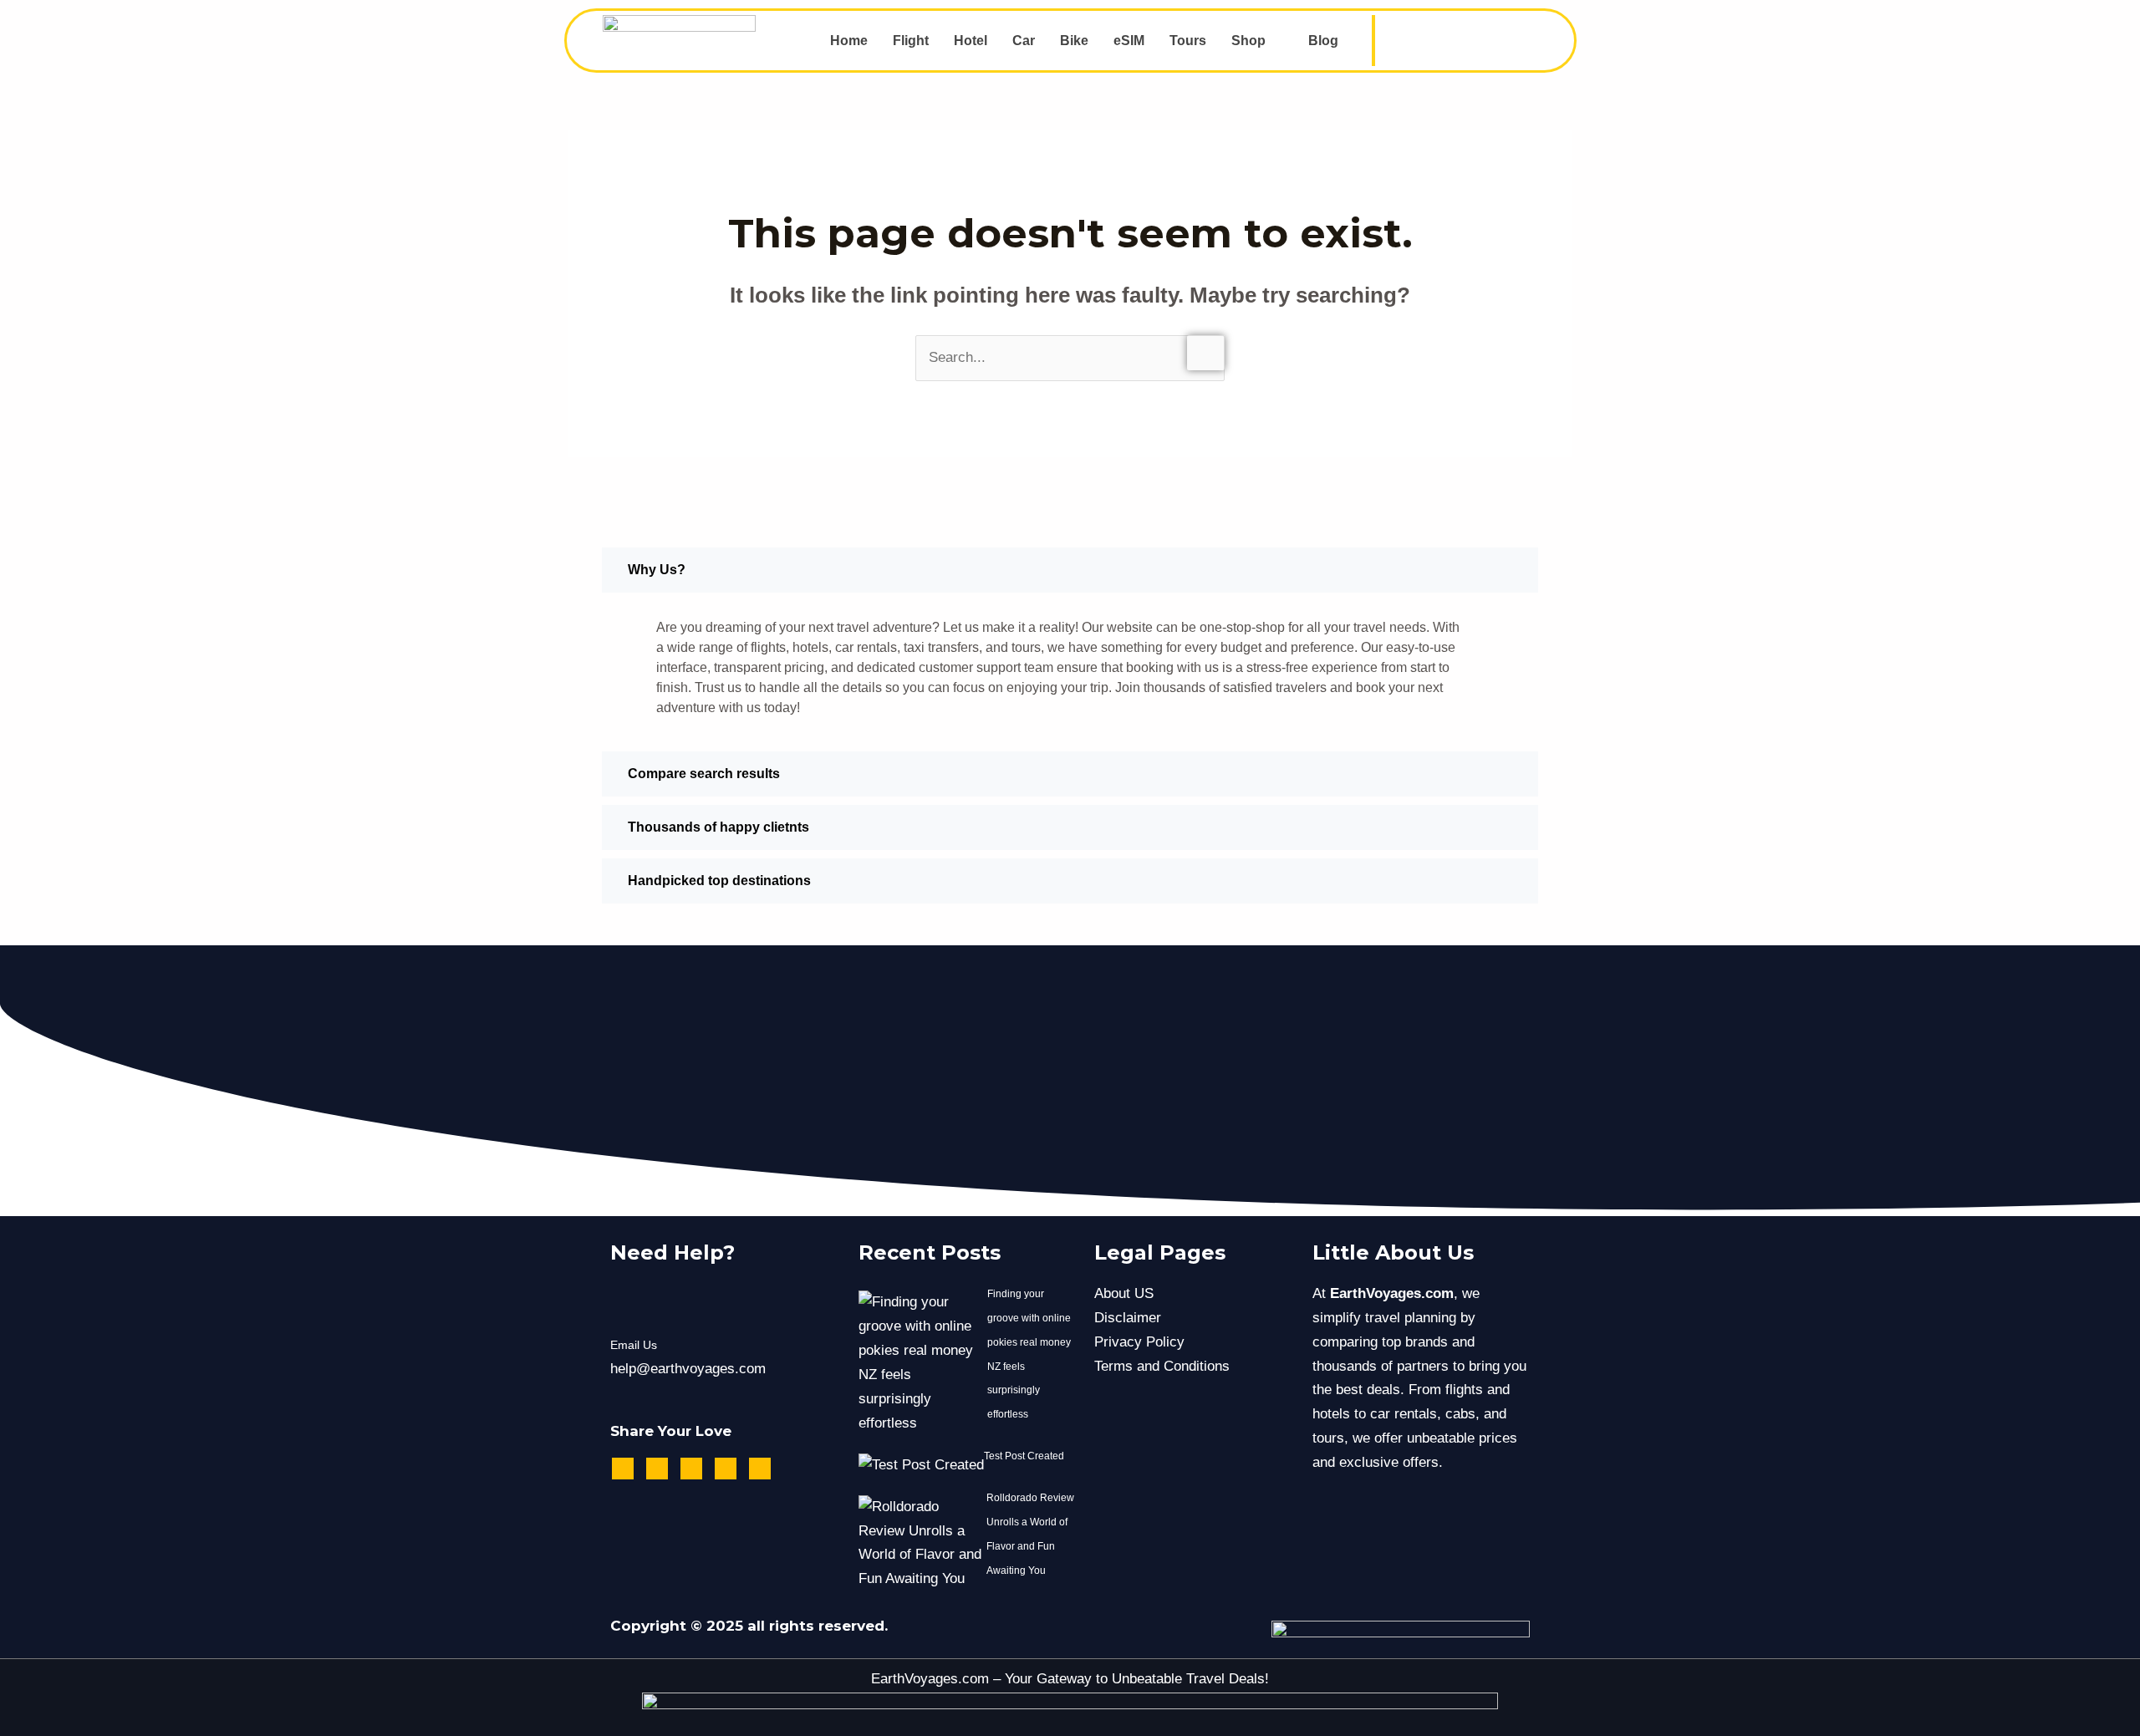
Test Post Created (1024, 1456)
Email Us (634, 1345)
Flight (911, 41)
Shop (1248, 41)
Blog (1323, 41)
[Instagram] (1460, 41)
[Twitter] (1497, 41)
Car (1024, 41)
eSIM (1129, 41)
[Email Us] (632, 1303)
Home (849, 41)
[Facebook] (1422, 41)
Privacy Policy (1139, 1342)
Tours (1188, 41)
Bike (1074, 41)
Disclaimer (1128, 1318)
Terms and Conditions (1162, 1366)
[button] (1257, 41)
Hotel (971, 41)
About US (1124, 1293)
